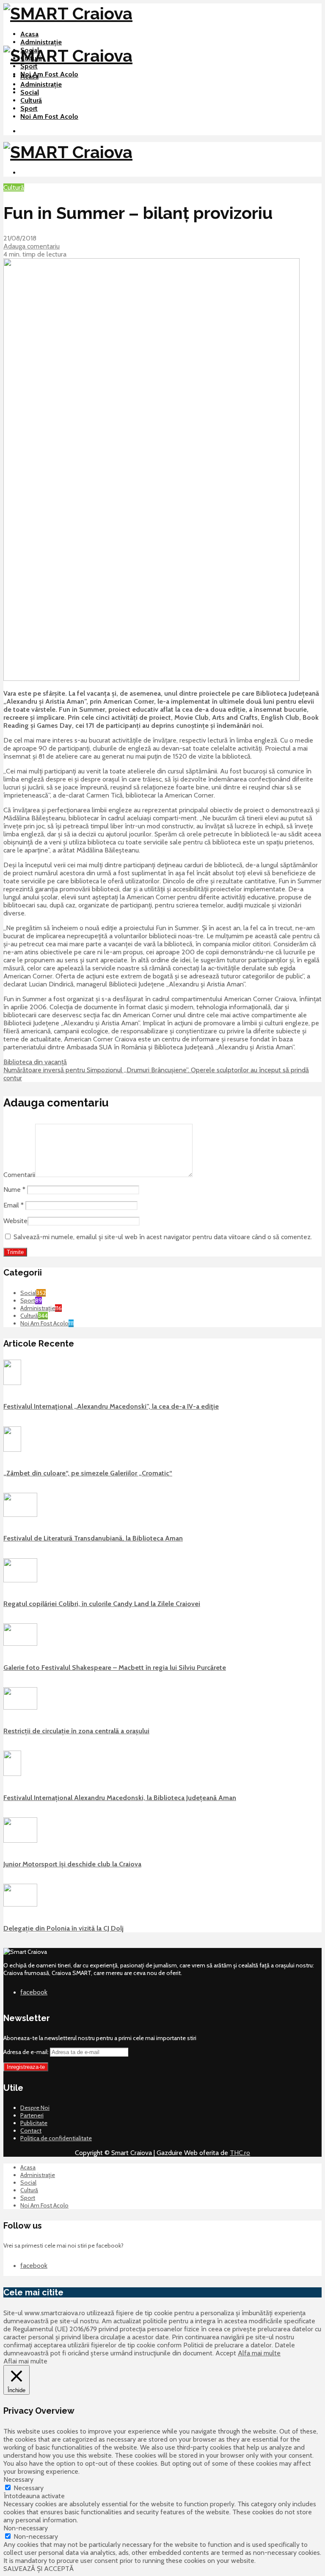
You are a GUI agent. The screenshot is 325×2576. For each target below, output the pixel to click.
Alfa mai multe (259, 2353)
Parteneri (32, 2115)
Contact (31, 2131)
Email (14, 1205)
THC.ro (240, 2153)
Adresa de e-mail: (27, 2052)
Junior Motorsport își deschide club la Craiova (72, 1864)
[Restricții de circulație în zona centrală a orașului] (20, 1707)
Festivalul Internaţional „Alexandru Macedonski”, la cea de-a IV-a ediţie (111, 1406)
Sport (29, 66)
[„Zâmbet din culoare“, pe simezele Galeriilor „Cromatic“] (12, 1450)
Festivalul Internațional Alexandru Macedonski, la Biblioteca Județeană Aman (120, 1798)
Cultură (31, 100)
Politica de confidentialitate (56, 2138)
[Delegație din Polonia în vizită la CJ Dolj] (20, 1904)
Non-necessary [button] (26, 2528)
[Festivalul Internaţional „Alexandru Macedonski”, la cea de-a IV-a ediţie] (12, 1383)
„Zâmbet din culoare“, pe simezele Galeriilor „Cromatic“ (88, 1473)
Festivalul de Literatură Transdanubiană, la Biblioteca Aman (93, 1538)
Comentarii (19, 1175)
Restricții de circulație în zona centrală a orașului (76, 1731)
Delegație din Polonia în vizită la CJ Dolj (63, 1928)
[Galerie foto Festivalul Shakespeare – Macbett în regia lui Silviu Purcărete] (20, 1644)
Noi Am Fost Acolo (49, 74)
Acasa (29, 34)
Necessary (29, 2488)
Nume (14, 1190)
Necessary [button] (18, 2479)
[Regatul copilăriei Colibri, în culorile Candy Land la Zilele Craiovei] (20, 1580)
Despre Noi (35, 2108)
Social (30, 92)
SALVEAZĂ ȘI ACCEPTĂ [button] (39, 2569)
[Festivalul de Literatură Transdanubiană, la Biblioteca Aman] (20, 1515)
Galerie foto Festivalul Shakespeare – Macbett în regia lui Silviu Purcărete (115, 1668)
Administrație (41, 42)
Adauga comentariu (32, 246)
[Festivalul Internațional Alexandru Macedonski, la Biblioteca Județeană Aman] (12, 1774)
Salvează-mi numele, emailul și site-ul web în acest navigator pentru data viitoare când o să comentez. (163, 1237)
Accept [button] (226, 2353)
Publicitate (34, 2123)
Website (15, 1221)
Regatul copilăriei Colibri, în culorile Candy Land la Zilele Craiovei (102, 1604)
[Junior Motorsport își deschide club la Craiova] (20, 1841)
